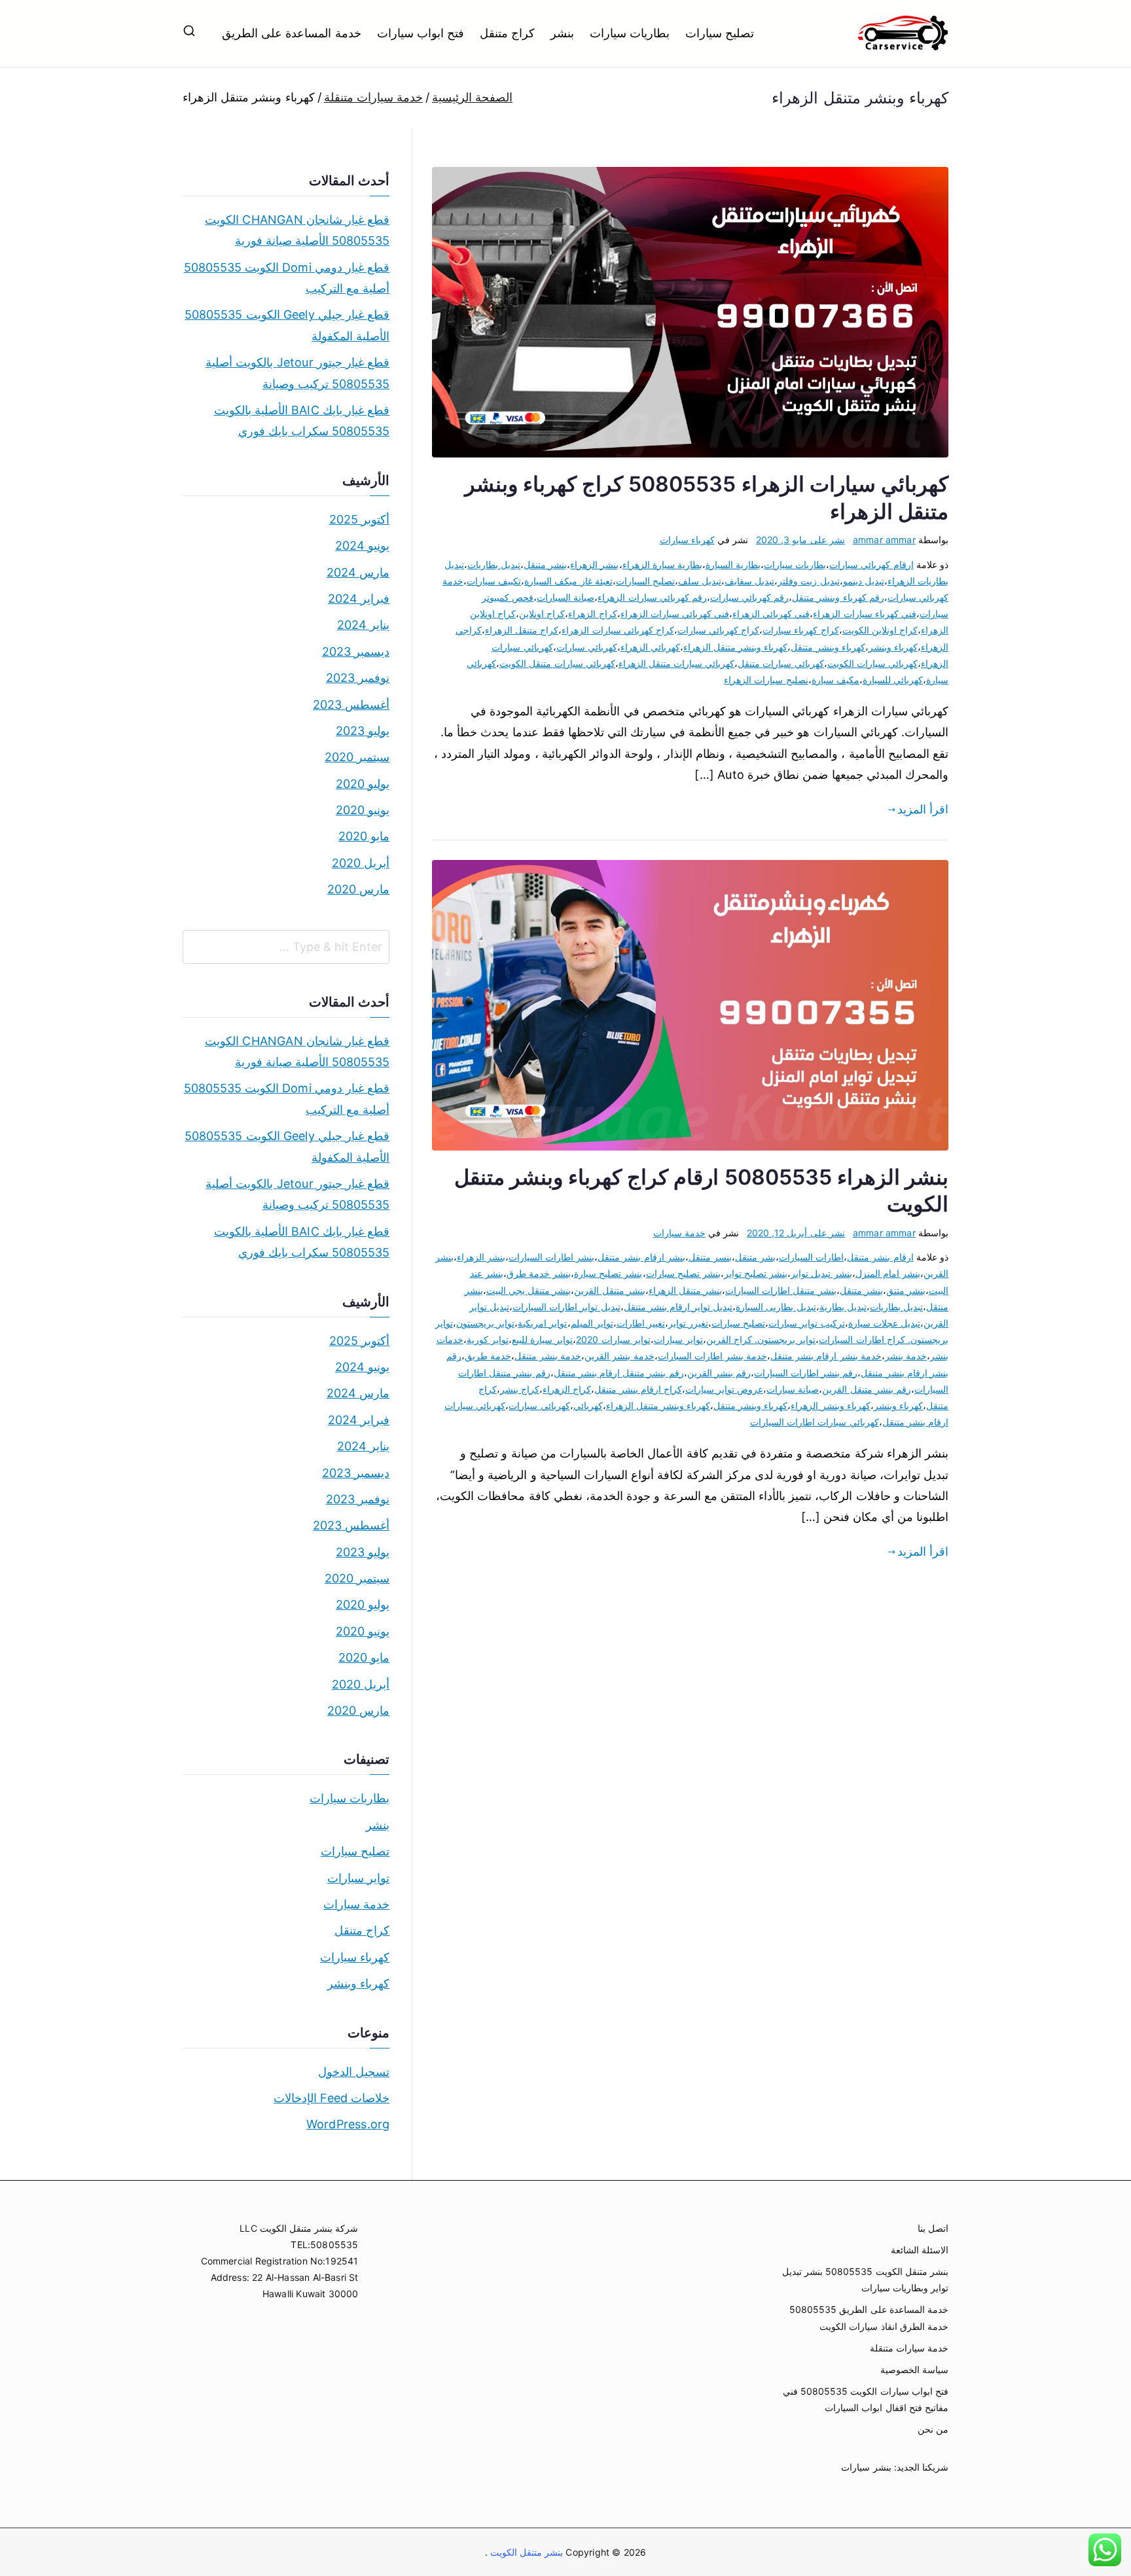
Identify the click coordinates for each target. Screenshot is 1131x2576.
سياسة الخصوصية (914, 2370)
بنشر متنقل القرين (609, 1290)
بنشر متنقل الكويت (526, 2552)
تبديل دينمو (864, 581)
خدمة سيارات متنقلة (909, 2348)
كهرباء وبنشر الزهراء (830, 1405)
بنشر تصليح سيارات (683, 1273)
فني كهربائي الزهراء (771, 614)
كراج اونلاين (542, 614)
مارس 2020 (358, 889)
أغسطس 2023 (351, 705)
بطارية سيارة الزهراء (662, 564)
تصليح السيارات (645, 581)
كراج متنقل (507, 33)
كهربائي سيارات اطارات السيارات (815, 1422)
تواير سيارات (678, 1339)
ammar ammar (884, 540)
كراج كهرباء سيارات (800, 630)
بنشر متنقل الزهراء (685, 1290)
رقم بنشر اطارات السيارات (806, 1373)
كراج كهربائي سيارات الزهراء (618, 630)
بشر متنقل (755, 1257)
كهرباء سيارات (687, 540)
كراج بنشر (520, 1389)
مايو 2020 (364, 836)
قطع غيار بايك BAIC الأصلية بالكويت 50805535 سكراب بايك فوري (302, 420)
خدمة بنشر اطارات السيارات (713, 1356)
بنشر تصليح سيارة (608, 1273)
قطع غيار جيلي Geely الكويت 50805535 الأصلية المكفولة (287, 325)
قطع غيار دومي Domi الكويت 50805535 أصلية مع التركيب (287, 278)
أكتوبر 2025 (359, 519)
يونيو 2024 (362, 546)
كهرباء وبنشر (893, 647)
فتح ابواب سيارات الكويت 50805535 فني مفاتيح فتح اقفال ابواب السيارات (866, 2399)
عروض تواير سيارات (724, 1389)
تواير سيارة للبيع (542, 1339)
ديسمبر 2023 (356, 652)
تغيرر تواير (688, 1323)
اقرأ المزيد (923, 809)
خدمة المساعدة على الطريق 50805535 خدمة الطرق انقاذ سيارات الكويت (869, 2317)
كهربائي (588, 1405)
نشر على (800, 540)
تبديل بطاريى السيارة (776, 1307)
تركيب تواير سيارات (806, 1323)
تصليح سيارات (720, 33)
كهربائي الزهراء (650, 647)
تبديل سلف (700, 581)
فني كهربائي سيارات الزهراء (675, 614)
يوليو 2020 (363, 784)
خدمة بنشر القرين (619, 1356)
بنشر (562, 33)
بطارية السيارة (733, 564)
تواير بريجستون (485, 1323)
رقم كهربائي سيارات (749, 597)
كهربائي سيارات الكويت (872, 663)
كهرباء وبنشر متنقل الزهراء (736, 647)
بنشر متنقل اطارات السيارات (781, 1290)
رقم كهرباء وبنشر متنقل (838, 597)
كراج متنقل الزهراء (522, 630)
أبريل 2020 (361, 863)
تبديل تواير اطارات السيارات (566, 1307)
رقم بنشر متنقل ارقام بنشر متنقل (619, 1373)
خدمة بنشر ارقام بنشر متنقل (826, 1356)
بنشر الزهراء (594, 564)
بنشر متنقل (545, 564)
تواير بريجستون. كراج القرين (761, 1339)
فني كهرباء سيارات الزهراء (865, 614)
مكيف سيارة (835, 680)
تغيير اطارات (641, 1323)
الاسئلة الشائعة (920, 2250)
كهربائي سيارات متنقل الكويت (557, 663)
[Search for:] (286, 947)
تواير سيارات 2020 (613, 1339)
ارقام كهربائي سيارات (871, 564)
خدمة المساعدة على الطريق (292, 33)
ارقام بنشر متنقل (880, 1257)
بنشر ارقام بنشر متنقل (641, 1257)
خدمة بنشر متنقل (548, 1356)
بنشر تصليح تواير (756, 1273)
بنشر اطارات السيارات (551, 1257)
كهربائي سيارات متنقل (781, 663)
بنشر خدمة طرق (539, 1273)
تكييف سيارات (494, 581)
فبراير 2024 (359, 599)
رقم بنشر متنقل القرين (867, 1389)
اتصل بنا (933, 2228)
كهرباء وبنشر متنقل (828, 647)
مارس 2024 (358, 572)
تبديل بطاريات (494, 564)
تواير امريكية (542, 1323)
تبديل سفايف (749, 581)
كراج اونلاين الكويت (880, 630)
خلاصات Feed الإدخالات (332, 2098)
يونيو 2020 (363, 810)
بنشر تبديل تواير (821, 1273)
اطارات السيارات (811, 1257)
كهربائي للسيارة (893, 680)
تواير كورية (488, 1339)
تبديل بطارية (843, 1307)
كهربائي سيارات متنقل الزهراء (677, 663)
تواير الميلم (592, 1323)
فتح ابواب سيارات (421, 33)
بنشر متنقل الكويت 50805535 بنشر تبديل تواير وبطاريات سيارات (865, 2280)
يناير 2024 (363, 625)
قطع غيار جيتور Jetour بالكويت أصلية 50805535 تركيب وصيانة (297, 373)
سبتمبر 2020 (357, 757)
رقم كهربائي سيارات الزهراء (652, 597)
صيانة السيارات (565, 597)
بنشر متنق (906, 1290)
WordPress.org (348, 2124)
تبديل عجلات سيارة (884, 1323)
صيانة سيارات (793, 1389)
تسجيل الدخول (354, 2072)
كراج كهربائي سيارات (718, 630)
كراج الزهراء (592, 614)
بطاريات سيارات (630, 33)
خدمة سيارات (679, 1233)
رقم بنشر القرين (719, 1373)
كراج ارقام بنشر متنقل (638, 1389)
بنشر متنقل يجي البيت (529, 1290)
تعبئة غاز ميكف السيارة (568, 581)
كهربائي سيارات (587, 647)
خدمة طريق (488, 1356)
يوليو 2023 (363, 731)
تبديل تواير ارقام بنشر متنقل (678, 1307)
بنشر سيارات (866, 2467)
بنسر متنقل (710, 1257)
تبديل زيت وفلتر (808, 581)
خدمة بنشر (906, 1356)
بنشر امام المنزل (888, 1273)
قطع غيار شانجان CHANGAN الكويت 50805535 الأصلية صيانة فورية (297, 230)
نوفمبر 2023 (358, 678)
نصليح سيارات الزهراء (766, 680)
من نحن (933, 2429)
